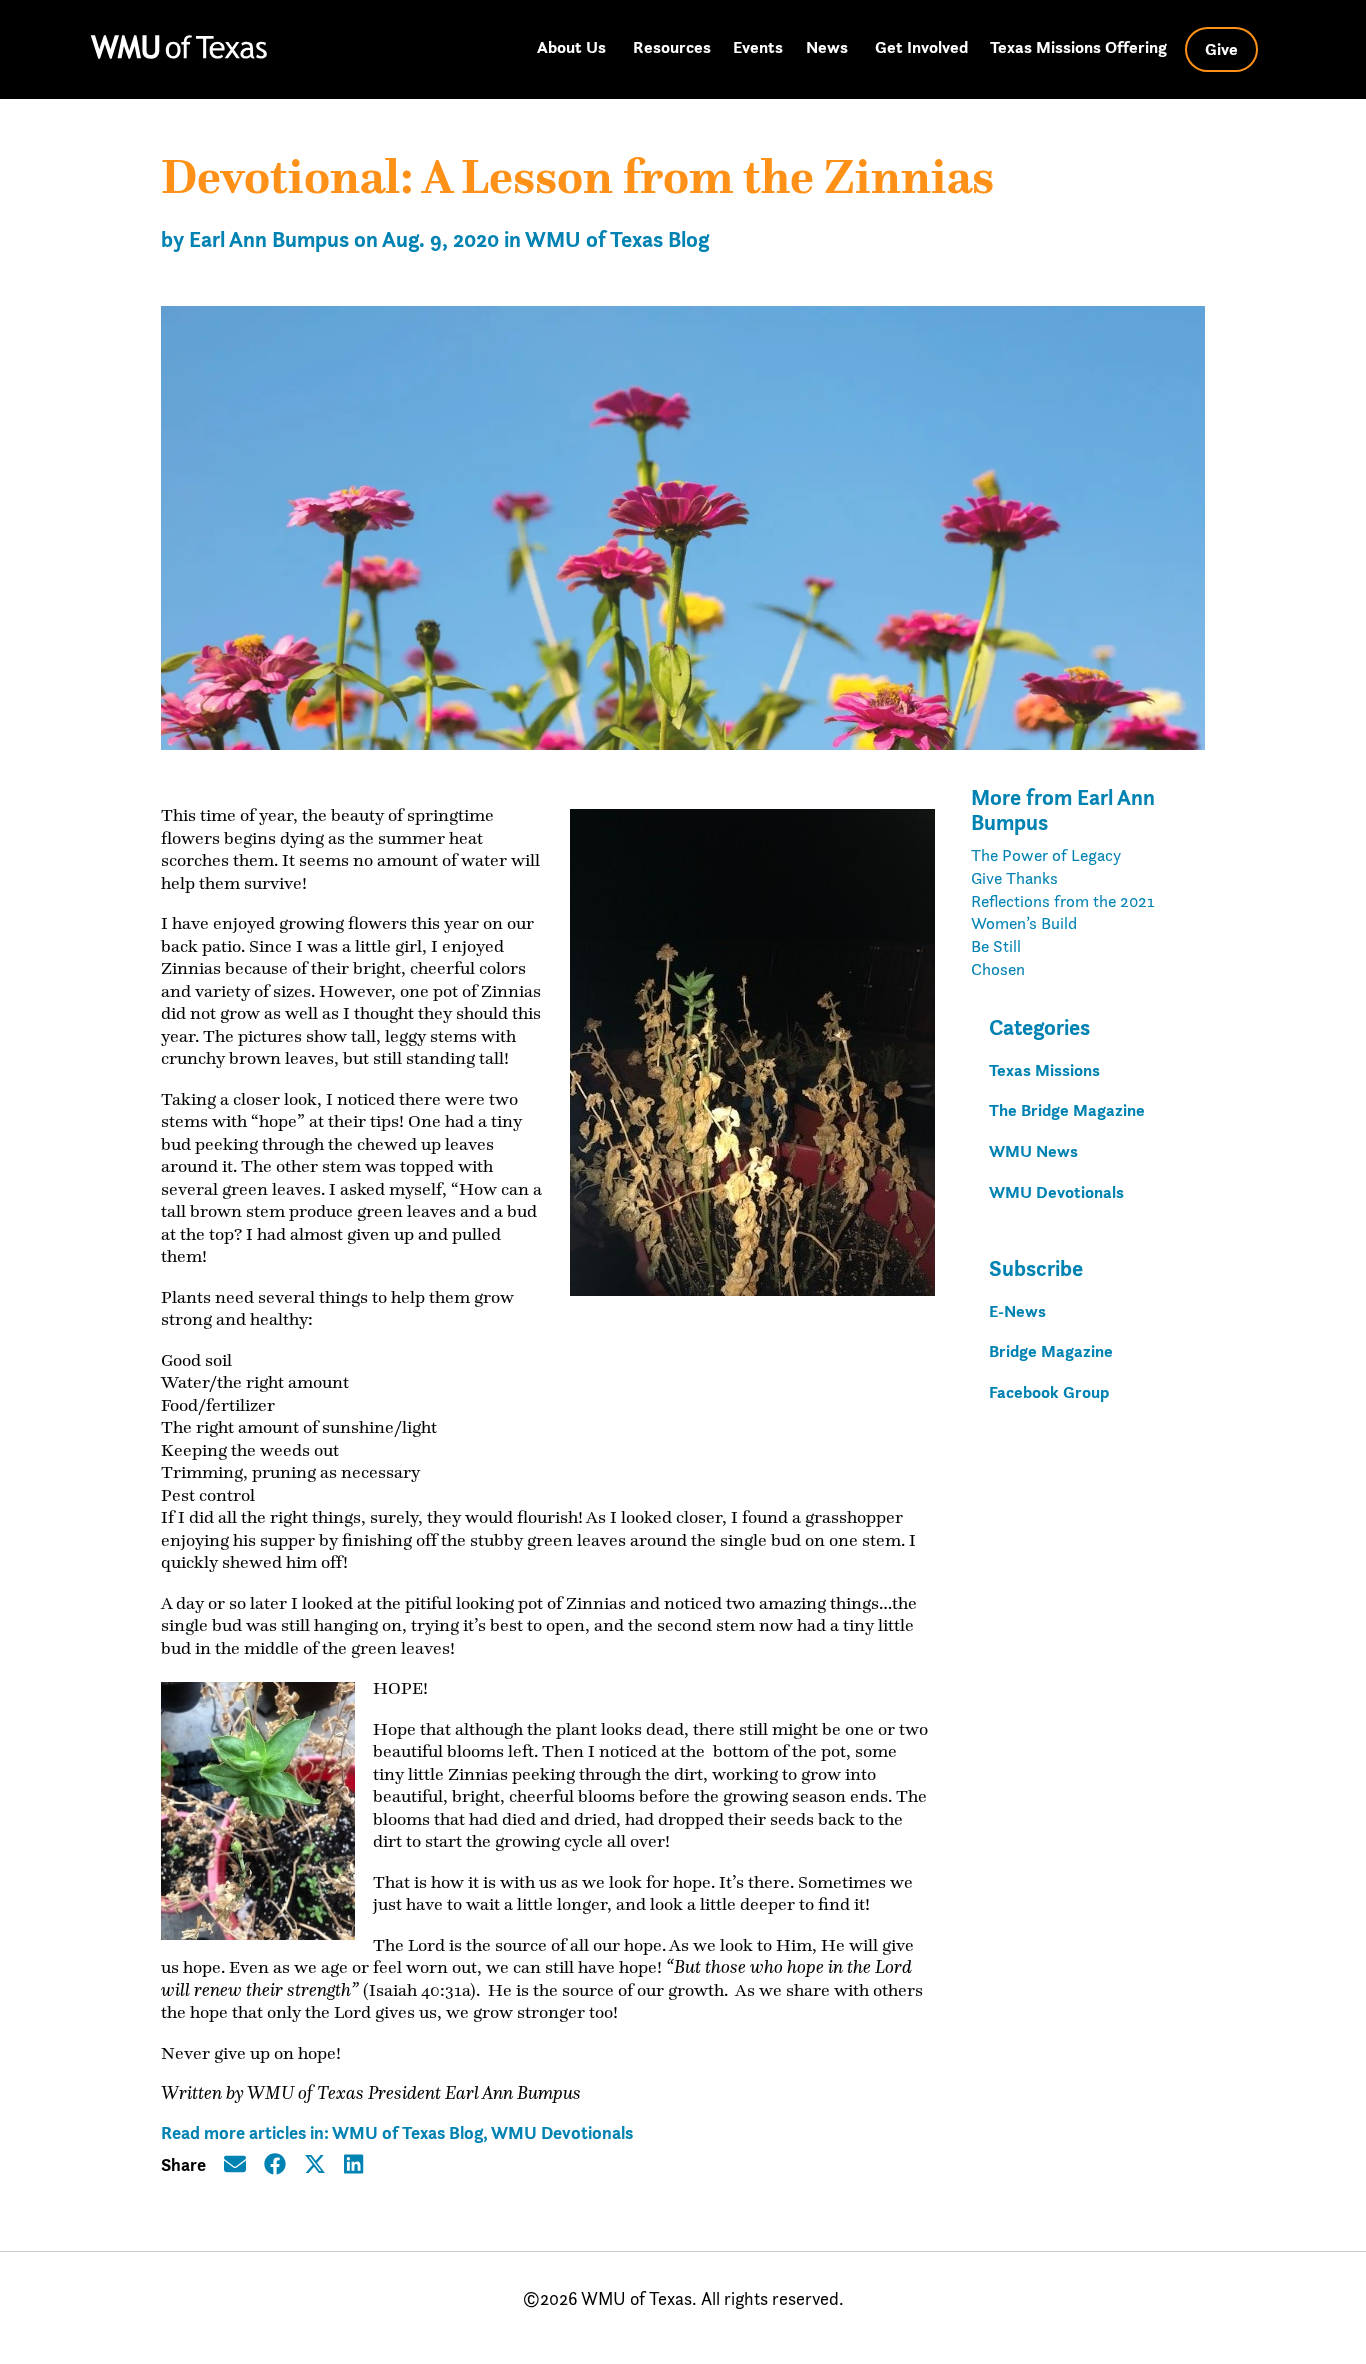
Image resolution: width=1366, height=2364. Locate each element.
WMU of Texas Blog (617, 239)
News (827, 47)
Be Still (996, 946)
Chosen (998, 969)
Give (1221, 49)
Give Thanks (1014, 878)
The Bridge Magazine (1067, 1110)
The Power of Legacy (1046, 855)
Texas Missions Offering (1078, 47)
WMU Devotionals (562, 2132)
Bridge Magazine (1051, 1351)
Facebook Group (1049, 1392)
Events (758, 47)
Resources (672, 47)
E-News (1017, 1311)
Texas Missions (1044, 1070)
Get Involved (921, 47)
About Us (571, 47)
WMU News (1033, 1151)
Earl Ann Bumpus (269, 239)
